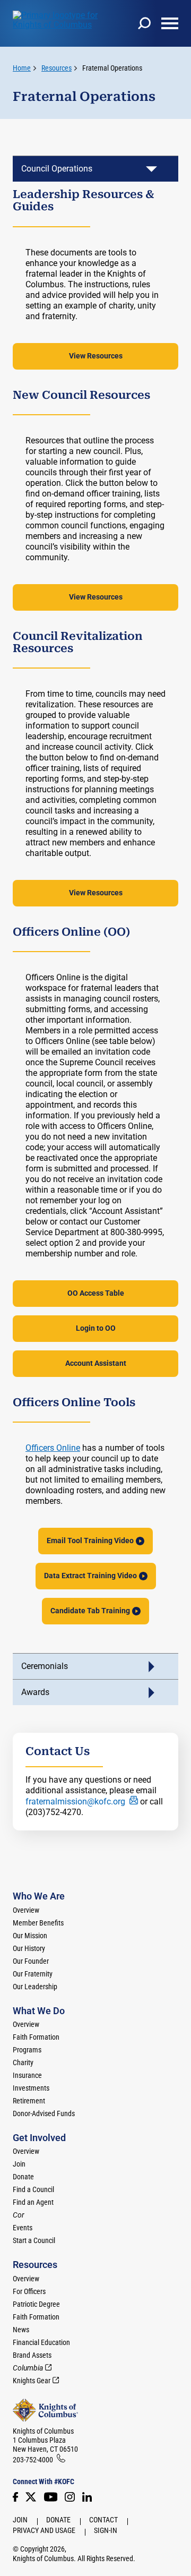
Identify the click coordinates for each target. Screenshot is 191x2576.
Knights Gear (32, 2381)
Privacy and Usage (44, 2530)
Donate (23, 2177)
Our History (29, 1948)
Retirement (29, 2101)
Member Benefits (38, 1923)
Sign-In (106, 2530)
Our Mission (30, 1936)
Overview (26, 1910)
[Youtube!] (51, 2497)
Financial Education (41, 2342)
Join (19, 2164)
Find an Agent (33, 2202)
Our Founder (31, 1961)
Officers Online (53, 1448)
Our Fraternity (33, 1974)
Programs (27, 2050)
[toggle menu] (170, 23)
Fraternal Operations (112, 68)
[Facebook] (15, 2497)
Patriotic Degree (36, 2304)
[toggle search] (144, 23)
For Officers (29, 2291)
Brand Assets (32, 2355)
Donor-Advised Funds (44, 2113)
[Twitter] (31, 2497)
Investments (31, 2088)
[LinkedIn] (87, 2497)
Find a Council (33, 2189)
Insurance (27, 2075)
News (21, 2330)
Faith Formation (36, 2037)
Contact (103, 2520)
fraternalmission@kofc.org (75, 1802)
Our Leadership (35, 1987)
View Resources (96, 356)
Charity (23, 2062)
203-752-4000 (33, 2460)
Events (23, 2228)
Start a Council (34, 2240)
